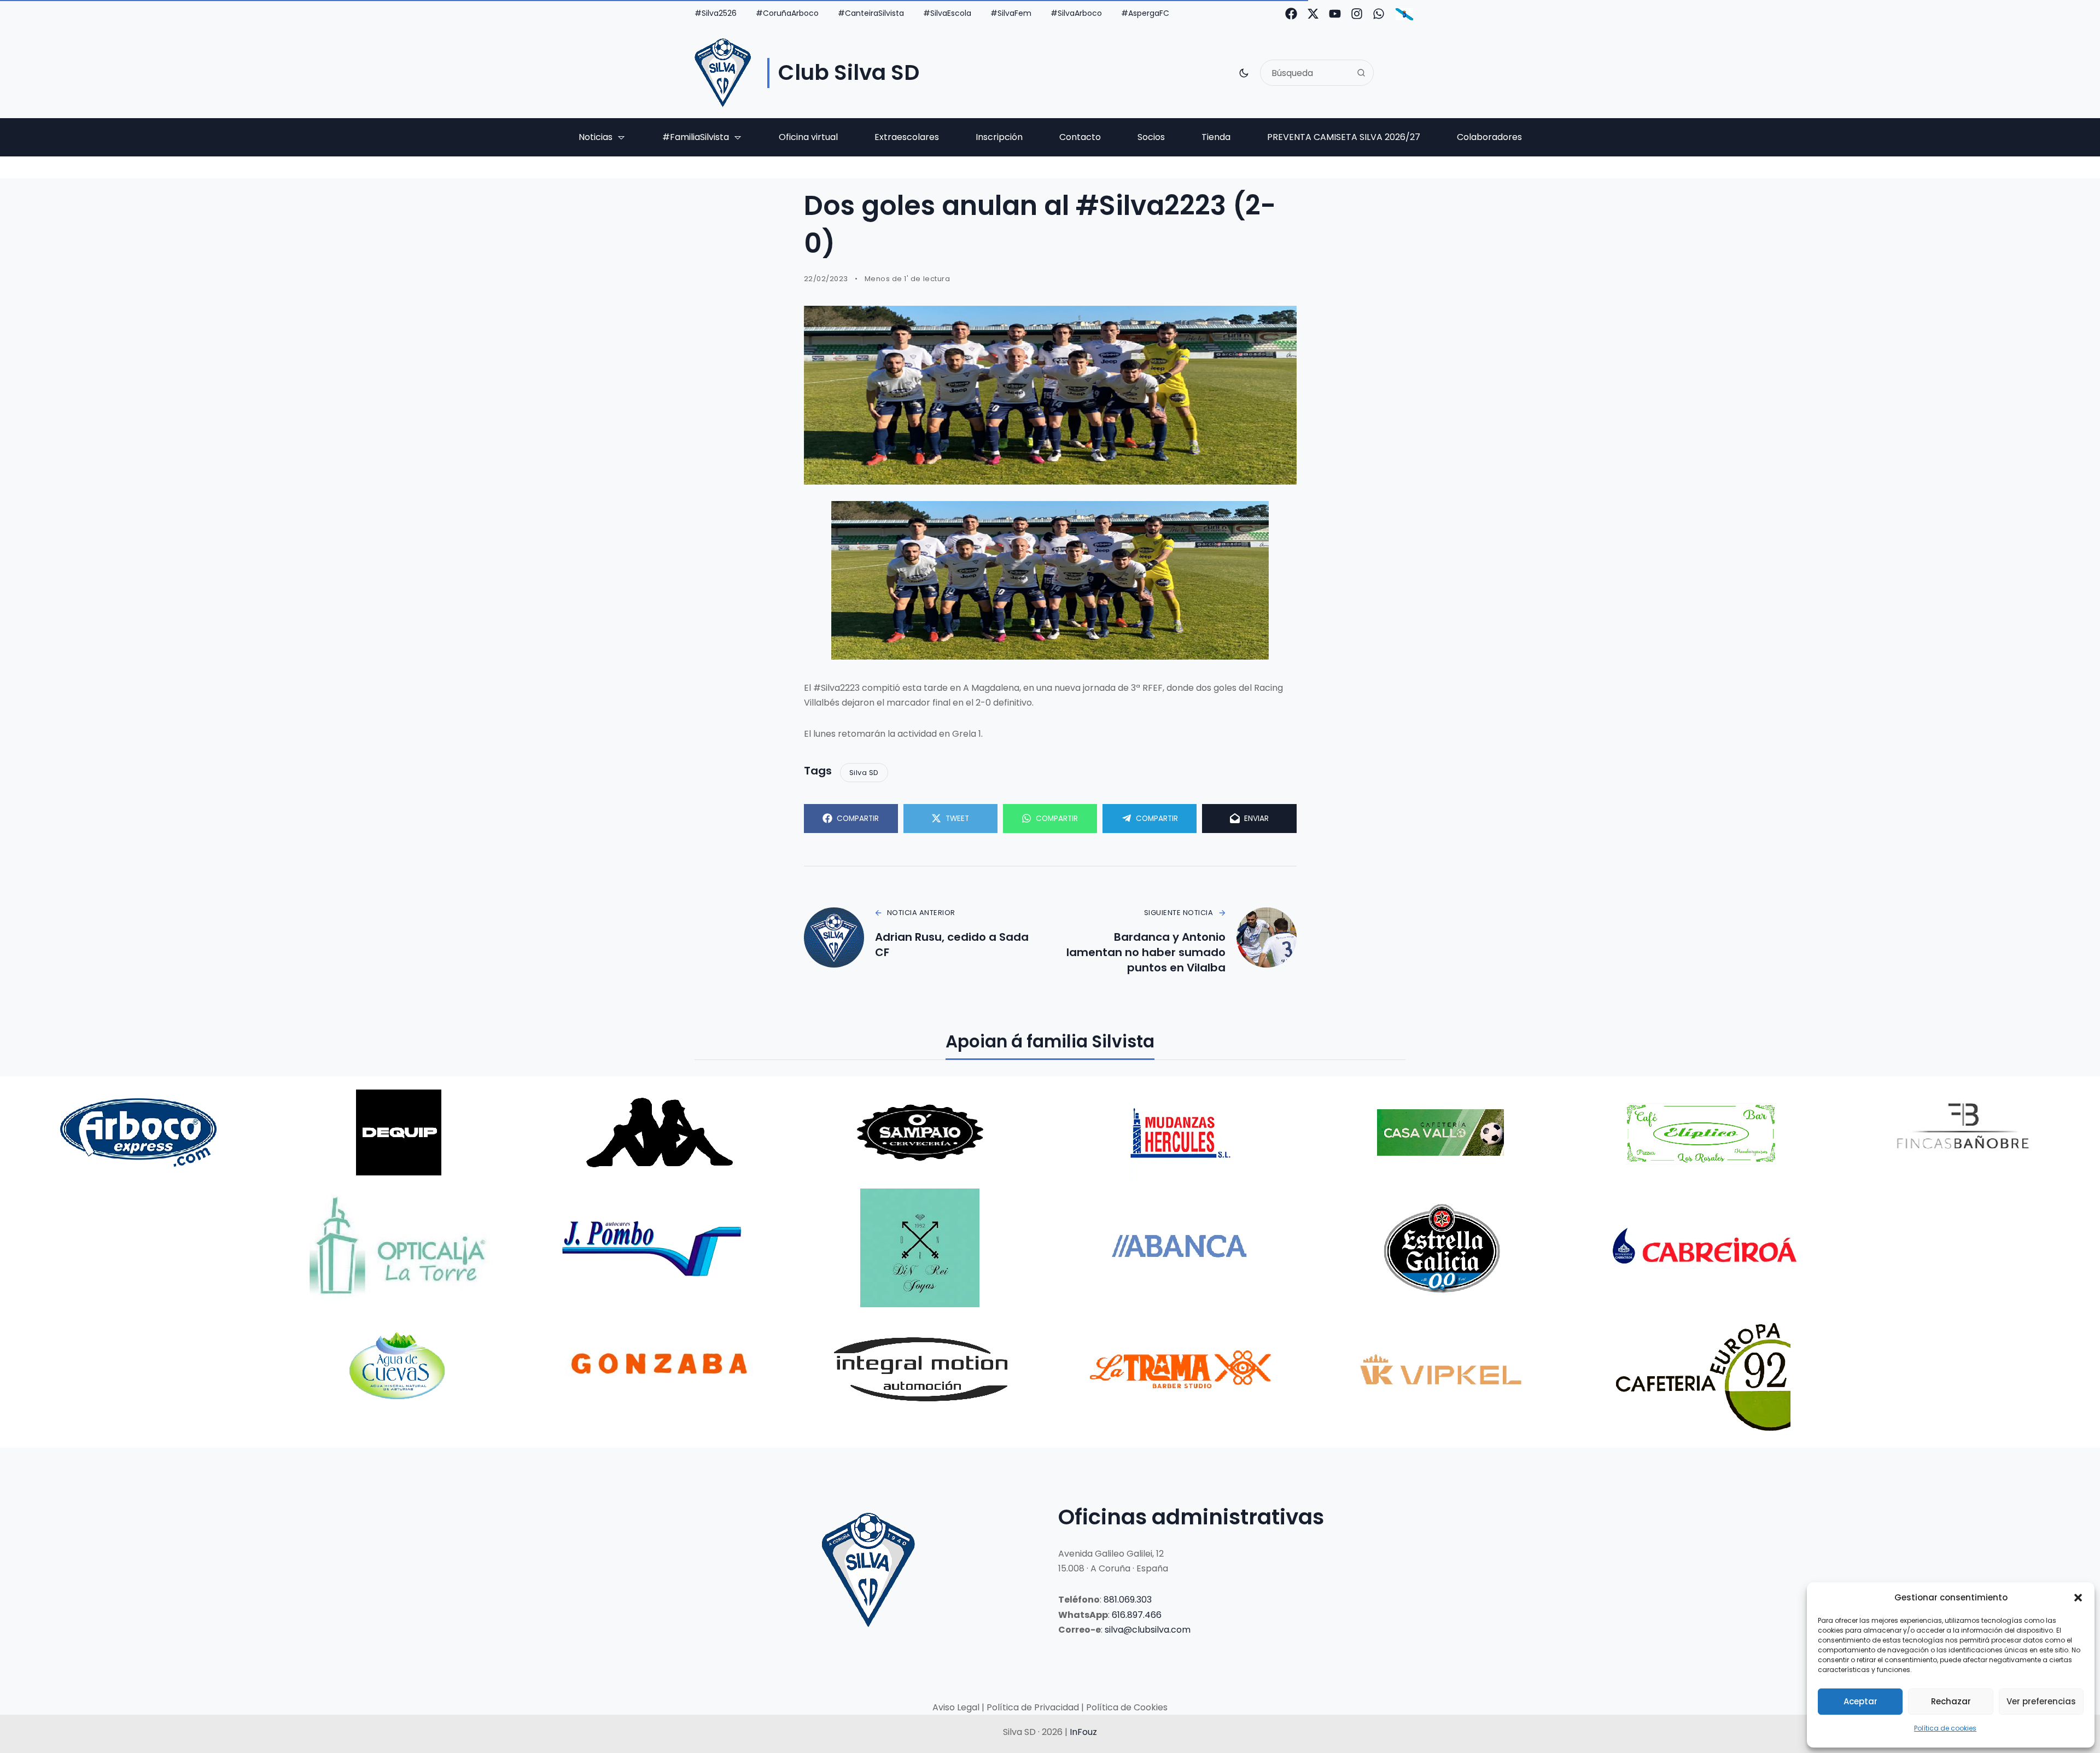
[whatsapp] (1379, 14)
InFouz (1083, 1732)
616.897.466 (1137, 1615)
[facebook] (1291, 14)
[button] (2078, 1598)
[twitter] (1313, 14)
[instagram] (1357, 14)
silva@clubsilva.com (1148, 1630)
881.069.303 (1128, 1600)
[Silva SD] (723, 73)
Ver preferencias (2041, 1701)
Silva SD (864, 773)
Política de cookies (1945, 1728)
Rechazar (1951, 1701)
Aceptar (1860, 1701)
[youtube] (1335, 14)
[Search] (1361, 73)
